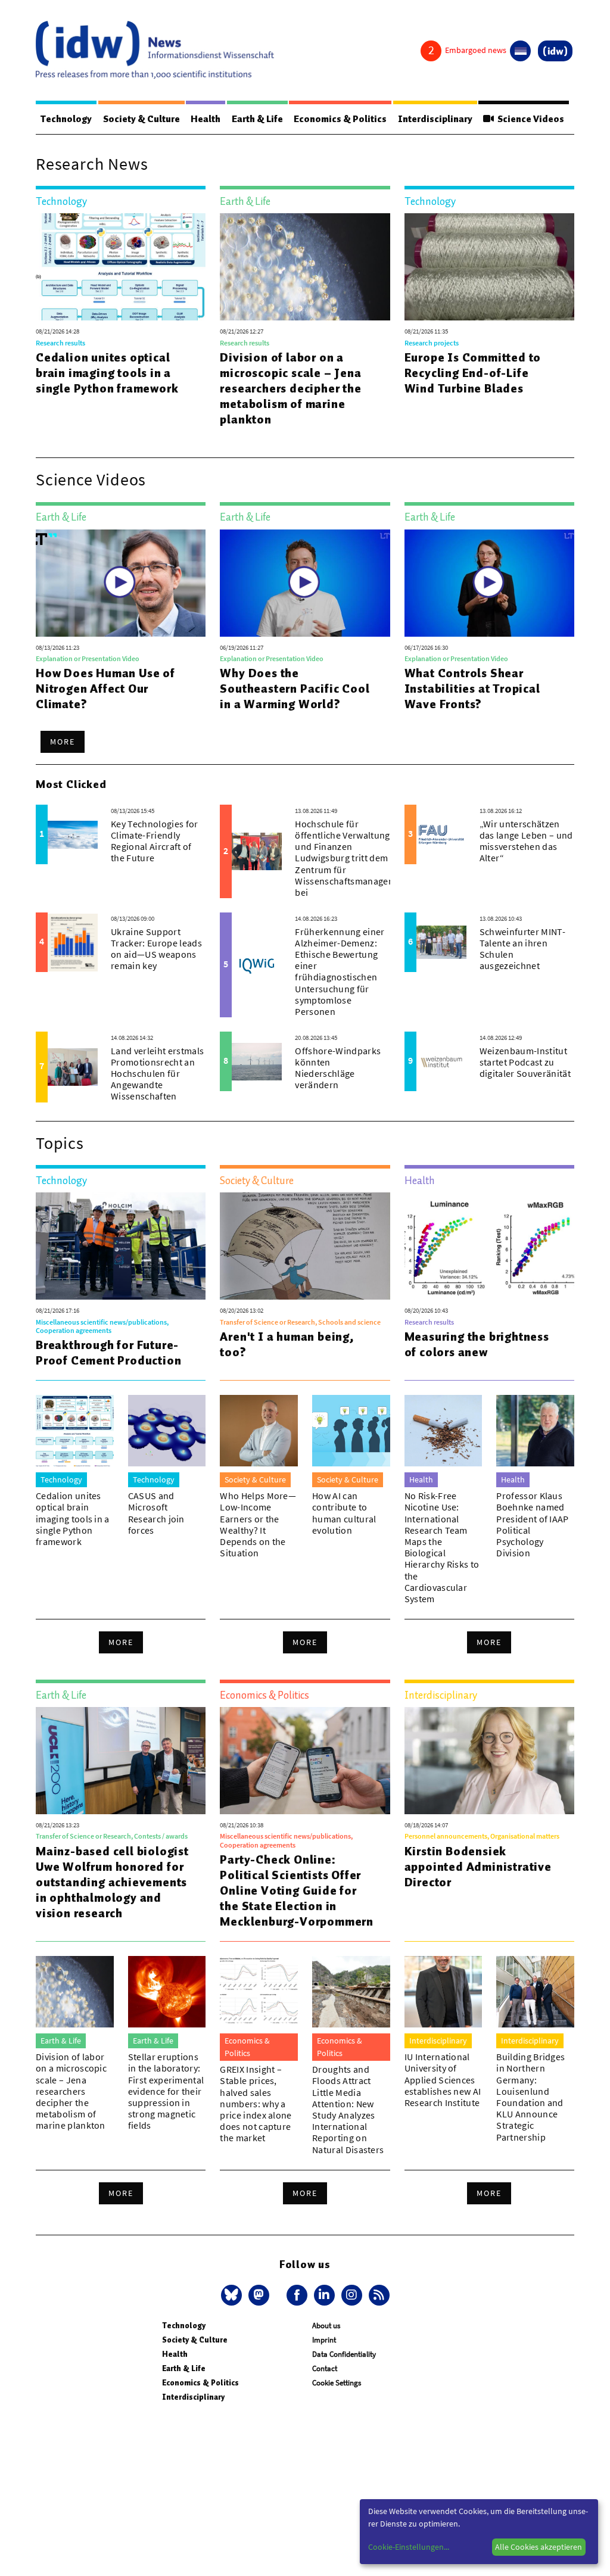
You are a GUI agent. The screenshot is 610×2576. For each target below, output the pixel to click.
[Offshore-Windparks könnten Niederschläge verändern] (257, 1061)
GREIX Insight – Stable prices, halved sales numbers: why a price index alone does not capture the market (256, 2103)
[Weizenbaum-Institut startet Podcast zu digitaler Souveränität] (441, 1061)
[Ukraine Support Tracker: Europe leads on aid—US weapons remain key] (73, 942)
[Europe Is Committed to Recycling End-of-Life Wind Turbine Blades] (489, 267)
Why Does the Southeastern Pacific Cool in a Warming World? (295, 689)
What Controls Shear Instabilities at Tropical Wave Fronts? (472, 689)
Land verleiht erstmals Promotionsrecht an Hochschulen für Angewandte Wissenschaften (157, 1074)
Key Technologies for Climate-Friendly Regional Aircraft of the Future (154, 841)
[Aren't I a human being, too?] (305, 1246)
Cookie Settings (337, 2383)
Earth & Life (257, 119)
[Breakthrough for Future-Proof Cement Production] (121, 1246)
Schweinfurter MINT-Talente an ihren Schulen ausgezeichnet (522, 949)
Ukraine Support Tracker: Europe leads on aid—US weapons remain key (156, 949)
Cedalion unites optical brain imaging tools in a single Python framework (107, 373)
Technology (66, 119)
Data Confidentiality (344, 2354)
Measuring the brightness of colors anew (477, 1344)
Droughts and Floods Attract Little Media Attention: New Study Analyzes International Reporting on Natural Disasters (348, 2109)
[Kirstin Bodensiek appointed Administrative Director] (489, 1761)
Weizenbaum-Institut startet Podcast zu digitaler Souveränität (525, 1062)
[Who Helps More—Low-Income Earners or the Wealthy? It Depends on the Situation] (259, 1431)
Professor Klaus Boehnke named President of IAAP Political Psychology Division (532, 1524)
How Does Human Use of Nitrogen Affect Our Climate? (105, 689)
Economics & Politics (340, 119)
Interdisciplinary (435, 119)
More (63, 742)
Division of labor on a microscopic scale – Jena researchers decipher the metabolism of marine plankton (290, 388)
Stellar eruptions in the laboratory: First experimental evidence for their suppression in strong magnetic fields (166, 2091)
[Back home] (155, 50)
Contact (325, 2368)
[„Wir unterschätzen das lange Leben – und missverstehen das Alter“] (441, 834)
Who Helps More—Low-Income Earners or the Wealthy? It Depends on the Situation (258, 1524)
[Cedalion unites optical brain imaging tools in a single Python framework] (121, 267)
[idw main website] (555, 51)
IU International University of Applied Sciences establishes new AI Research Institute (443, 2080)
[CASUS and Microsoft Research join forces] (167, 1431)
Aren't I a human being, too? (287, 1344)
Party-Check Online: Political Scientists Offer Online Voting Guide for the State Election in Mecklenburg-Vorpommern (297, 1890)
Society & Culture (141, 119)
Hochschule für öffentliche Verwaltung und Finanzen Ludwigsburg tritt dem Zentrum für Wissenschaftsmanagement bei (352, 858)
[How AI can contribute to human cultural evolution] (351, 1431)
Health (206, 119)
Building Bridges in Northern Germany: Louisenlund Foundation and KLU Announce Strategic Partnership (530, 2097)
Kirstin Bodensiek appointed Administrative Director (478, 1867)
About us (326, 2326)
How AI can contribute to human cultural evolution (344, 1513)
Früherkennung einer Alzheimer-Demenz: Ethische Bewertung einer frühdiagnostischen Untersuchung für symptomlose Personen (340, 971)
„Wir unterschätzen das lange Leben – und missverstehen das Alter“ (526, 841)
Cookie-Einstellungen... (409, 2547)
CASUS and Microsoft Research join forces (156, 1513)
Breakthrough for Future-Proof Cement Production (108, 1353)
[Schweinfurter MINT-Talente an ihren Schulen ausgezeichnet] (441, 942)
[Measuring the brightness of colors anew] (489, 1246)
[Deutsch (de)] (520, 51)
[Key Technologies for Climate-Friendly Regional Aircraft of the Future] (73, 834)
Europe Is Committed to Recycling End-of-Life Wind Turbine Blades (473, 373)
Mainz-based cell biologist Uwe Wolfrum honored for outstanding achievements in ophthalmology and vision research (112, 1882)
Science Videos (529, 119)
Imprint (324, 2340)
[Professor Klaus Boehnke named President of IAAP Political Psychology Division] (535, 1431)
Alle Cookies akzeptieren (539, 2547)
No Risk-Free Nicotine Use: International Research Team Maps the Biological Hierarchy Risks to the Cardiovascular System (442, 1547)
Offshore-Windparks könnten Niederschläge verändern (338, 1068)
